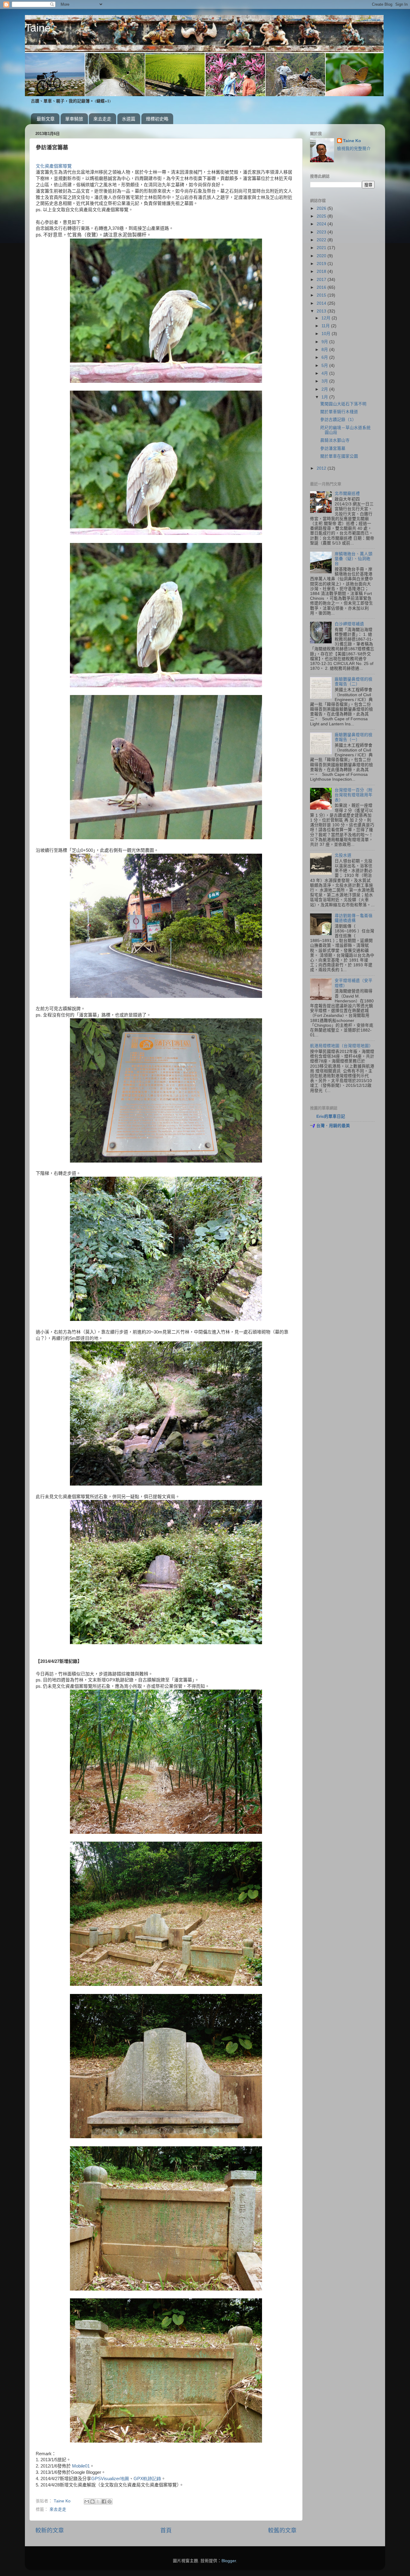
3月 (325, 381)
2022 (322, 240)
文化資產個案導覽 (54, 166)
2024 (322, 224)
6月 (325, 357)
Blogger (229, 2561)
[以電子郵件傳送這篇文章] (87, 2501)
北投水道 (343, 855)
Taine (38, 28)
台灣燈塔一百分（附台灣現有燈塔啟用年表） (354, 795)
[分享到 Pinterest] (110, 2501)
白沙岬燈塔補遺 (349, 624)
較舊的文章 (282, 2530)
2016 (322, 287)
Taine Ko (352, 141)
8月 (325, 350)
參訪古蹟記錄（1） (338, 420)
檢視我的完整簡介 (354, 149)
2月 (325, 389)
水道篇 (129, 119)
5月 (325, 366)
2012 (322, 468)
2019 (322, 264)
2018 (322, 271)
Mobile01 (81, 2466)
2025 (322, 216)
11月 (326, 326)
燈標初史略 (157, 119)
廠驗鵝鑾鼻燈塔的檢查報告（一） (354, 737)
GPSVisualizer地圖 (110, 2479)
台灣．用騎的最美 (333, 1126)
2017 (322, 280)
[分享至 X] (98, 2501)
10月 (327, 334)
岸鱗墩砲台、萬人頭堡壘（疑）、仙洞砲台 (354, 559)
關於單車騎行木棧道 (339, 412)
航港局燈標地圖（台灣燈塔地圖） (342, 1046)
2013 (322, 311)
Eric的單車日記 (331, 1116)
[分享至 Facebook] (104, 2501)
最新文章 (46, 119)
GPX (147, 2479)
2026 (322, 208)
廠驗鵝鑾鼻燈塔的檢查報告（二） (354, 682)
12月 (327, 318)
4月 (325, 373)
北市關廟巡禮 (347, 494)
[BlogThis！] (92, 2501)
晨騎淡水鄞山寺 (335, 440)
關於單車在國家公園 (339, 456)
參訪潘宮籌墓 (333, 448)
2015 (322, 295)
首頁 (166, 2530)
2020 (322, 256)
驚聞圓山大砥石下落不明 (343, 404)
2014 (322, 303)
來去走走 (102, 119)
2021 (322, 248)
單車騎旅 (74, 119)
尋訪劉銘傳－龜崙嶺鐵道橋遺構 (354, 918)
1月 (325, 397)
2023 (322, 232)
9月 (325, 342)
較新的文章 (50, 2530)
